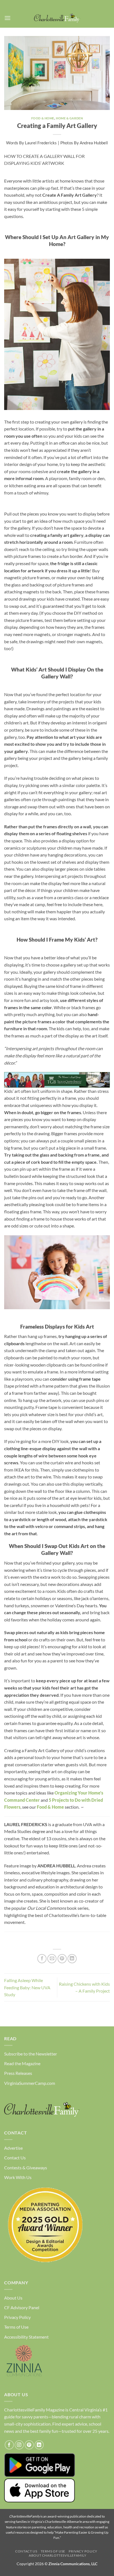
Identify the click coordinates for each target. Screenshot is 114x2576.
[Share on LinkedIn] (72, 1959)
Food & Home (43, 118)
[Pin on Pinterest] (62, 1959)
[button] (7, 18)
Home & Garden (69, 118)
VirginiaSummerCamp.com (30, 2083)
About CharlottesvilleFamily (58, 2555)
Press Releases (18, 2073)
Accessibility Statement (26, 2337)
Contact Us (15, 2158)
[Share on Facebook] (42, 1959)
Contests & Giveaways (26, 2168)
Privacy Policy (17, 2317)
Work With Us (18, 2177)
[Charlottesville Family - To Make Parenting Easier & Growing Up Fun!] (57, 18)
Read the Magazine (22, 2063)
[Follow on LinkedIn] (39, 2445)
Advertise (13, 2148)
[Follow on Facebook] (9, 2445)
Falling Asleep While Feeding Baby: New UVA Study (27, 1987)
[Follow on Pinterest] (29, 2445)
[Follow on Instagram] (19, 2445)
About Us (13, 2298)
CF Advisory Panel (22, 2307)
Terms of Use (16, 2327)
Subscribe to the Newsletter (31, 2054)
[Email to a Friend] (52, 1959)
